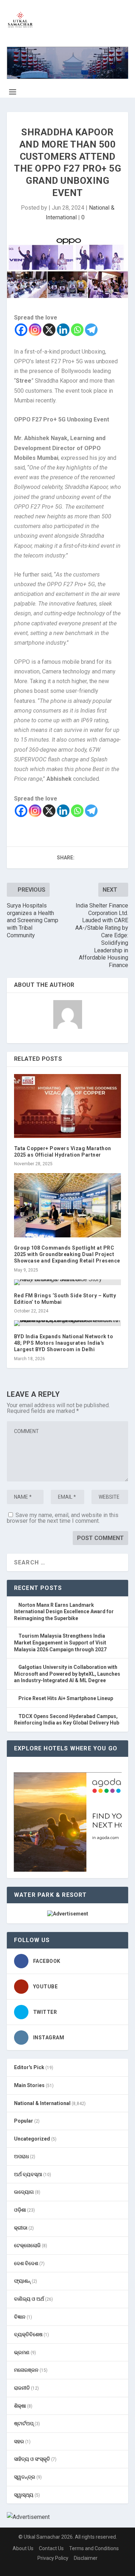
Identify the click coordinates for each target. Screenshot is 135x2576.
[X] (49, 330)
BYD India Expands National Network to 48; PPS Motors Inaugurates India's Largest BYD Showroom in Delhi (64, 1343)
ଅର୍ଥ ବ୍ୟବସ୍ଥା (28, 2174)
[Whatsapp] (77, 330)
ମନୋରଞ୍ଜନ (26, 2370)
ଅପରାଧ (21, 2156)
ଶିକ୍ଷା (20, 2406)
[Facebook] (21, 330)
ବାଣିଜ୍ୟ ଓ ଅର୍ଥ (29, 2299)
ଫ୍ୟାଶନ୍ (22, 2281)
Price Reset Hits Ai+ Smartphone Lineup (66, 1698)
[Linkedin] (63, 330)
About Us (23, 2548)
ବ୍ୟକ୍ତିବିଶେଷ (28, 2334)
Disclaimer (86, 2558)
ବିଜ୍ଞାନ (20, 2317)
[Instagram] (35, 330)
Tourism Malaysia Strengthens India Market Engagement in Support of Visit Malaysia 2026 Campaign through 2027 (60, 1642)
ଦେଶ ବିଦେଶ (26, 2263)
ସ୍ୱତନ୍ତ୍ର (25, 2477)
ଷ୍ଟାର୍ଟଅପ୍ (24, 2423)
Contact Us (51, 2548)
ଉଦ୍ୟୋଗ (24, 2192)
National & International (42, 2103)
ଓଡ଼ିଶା (20, 2210)
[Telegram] (91, 330)
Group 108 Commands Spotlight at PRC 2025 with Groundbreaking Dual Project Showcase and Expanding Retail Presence (67, 1254)
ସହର (19, 2441)
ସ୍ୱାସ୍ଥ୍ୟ (24, 2495)
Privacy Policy (53, 2558)
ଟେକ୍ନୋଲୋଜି (27, 2245)
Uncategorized (32, 2139)
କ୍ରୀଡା (21, 2228)
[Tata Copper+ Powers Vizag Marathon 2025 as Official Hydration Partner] (68, 1106)
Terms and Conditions (94, 2548)
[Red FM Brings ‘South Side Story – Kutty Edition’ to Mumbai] (68, 1282)
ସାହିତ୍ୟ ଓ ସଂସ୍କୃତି (32, 2459)
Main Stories (29, 2085)
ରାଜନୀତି (22, 2388)
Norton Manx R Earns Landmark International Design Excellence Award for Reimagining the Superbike (64, 1612)
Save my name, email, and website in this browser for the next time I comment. (63, 1518)
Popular (24, 2121)
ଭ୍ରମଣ (22, 2352)
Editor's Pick (29, 2067)
